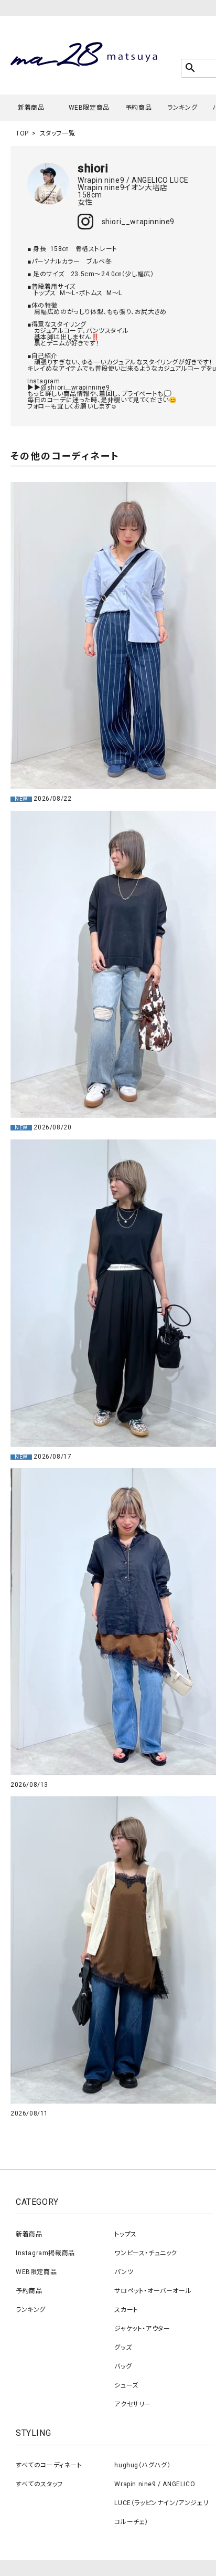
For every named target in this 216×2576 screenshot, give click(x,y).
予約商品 (138, 108)
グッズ (123, 2348)
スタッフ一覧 (58, 133)
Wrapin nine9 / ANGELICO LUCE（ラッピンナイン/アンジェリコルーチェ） (161, 2503)
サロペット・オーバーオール (153, 2291)
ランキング (182, 108)
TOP (22, 133)
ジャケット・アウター (142, 2329)
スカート (126, 2310)
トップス (125, 2234)
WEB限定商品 (89, 108)
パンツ (124, 2272)
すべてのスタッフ (39, 2484)
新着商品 (31, 108)
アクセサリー (133, 2404)
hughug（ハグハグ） (142, 2465)
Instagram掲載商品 (45, 2253)
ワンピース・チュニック (146, 2253)
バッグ (123, 2366)
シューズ (126, 2385)
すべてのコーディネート (49, 2465)
